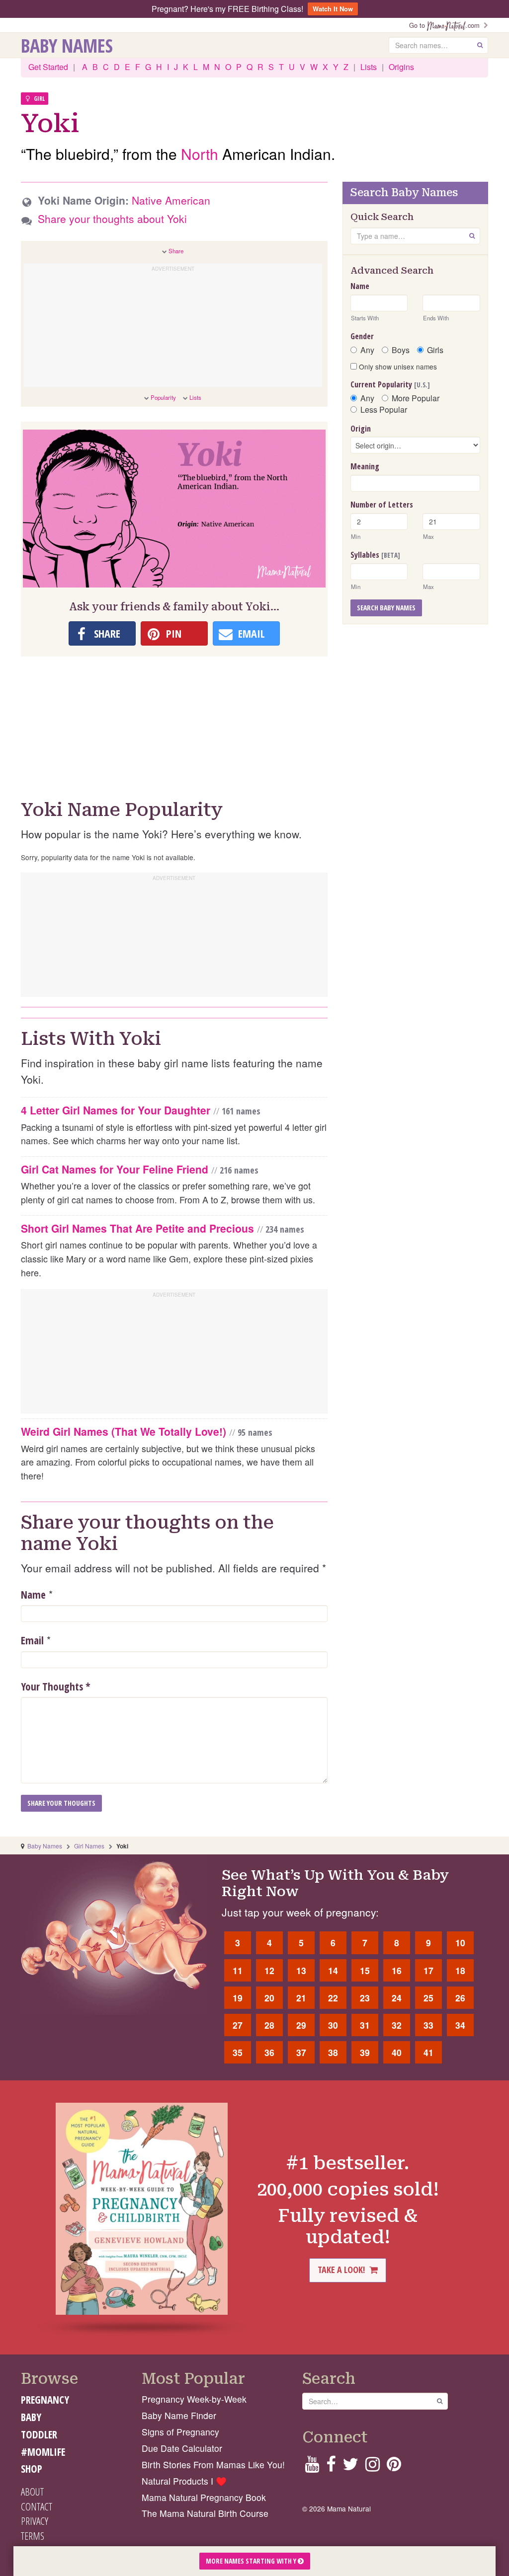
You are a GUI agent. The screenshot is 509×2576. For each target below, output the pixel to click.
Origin (361, 429)
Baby (31, 2417)
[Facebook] (331, 2467)
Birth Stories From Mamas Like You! (213, 2465)
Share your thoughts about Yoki (112, 219)
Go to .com (446, 25)
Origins (401, 67)
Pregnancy (45, 2400)
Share (176, 251)
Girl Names (89, 1846)
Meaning (365, 466)
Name (33, 1595)
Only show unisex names (397, 367)
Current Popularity (390, 384)
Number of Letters (382, 505)
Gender (362, 336)
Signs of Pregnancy (180, 2432)
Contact (37, 2506)
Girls (435, 350)
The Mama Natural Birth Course (205, 2513)
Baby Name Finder (179, 2415)
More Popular (416, 398)
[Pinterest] (394, 2467)
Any (367, 350)
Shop (32, 2469)
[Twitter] (350, 2467)
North (200, 154)
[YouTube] (312, 2467)
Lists (369, 67)
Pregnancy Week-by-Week (194, 2399)
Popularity (163, 397)
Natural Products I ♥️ (184, 2481)
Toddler (39, 2434)
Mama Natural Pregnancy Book (204, 2497)
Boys (401, 350)
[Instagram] (373, 2467)
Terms (33, 2536)
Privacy (35, 2521)
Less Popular (384, 410)
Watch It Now (333, 9)
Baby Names (67, 45)
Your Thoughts (56, 1687)
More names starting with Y (252, 2561)
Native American (171, 200)
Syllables (375, 555)
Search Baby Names (386, 608)
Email (32, 1640)
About (32, 2492)
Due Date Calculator (182, 2448)
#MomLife (43, 2452)
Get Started (48, 67)
